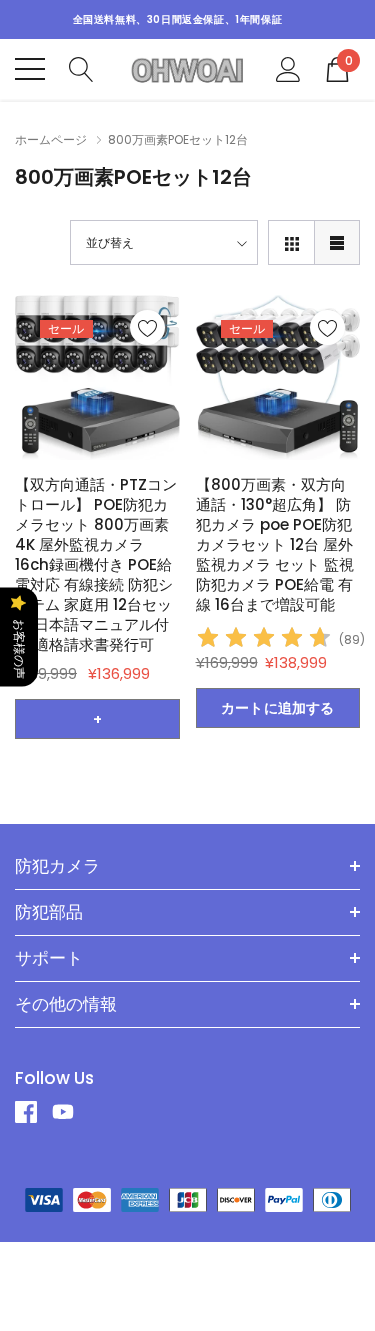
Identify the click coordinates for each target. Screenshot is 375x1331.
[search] (81, 67)
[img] (264, 640)
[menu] (30, 69)
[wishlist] (147, 327)
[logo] (187, 69)
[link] (97, 377)
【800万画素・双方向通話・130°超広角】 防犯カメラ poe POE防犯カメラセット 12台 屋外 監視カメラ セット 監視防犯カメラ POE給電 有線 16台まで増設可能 (275, 544)
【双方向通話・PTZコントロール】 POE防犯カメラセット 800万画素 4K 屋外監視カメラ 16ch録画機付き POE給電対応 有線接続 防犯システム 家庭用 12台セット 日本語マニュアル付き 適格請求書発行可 (96, 564)
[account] (288, 67)
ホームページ (51, 139)
